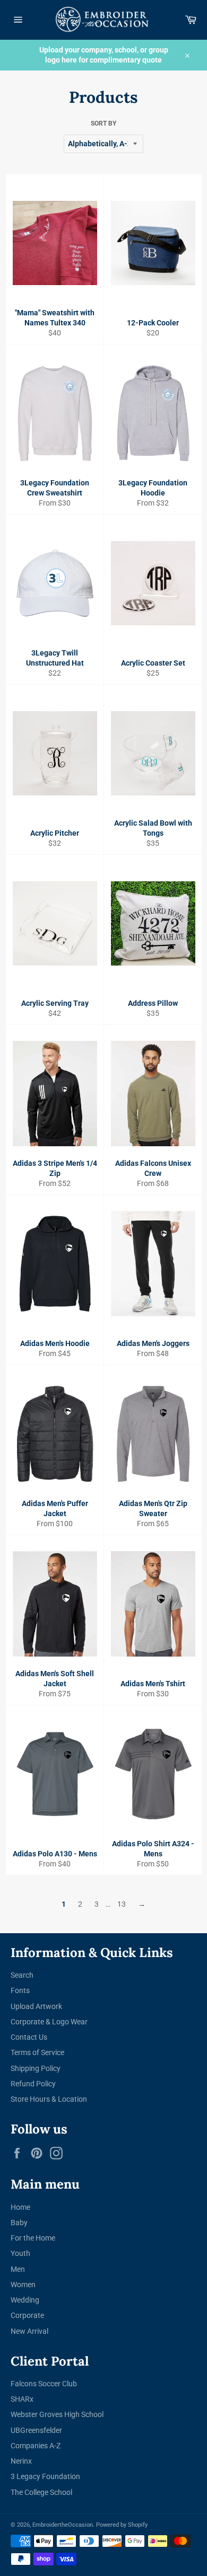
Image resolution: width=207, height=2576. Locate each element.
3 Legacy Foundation (45, 2476)
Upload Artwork (36, 2006)
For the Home (33, 2238)
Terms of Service (37, 2052)
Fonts (20, 1990)
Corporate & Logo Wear (49, 2022)
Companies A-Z (36, 2446)
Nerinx (21, 2461)
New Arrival (29, 2331)
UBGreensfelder (36, 2430)
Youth (20, 2253)
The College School (41, 2492)
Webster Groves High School (57, 2414)
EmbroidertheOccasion (63, 2525)
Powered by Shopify (122, 2525)
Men (18, 2269)
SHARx (22, 2399)
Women (23, 2285)
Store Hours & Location (49, 2099)
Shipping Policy (36, 2068)
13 (122, 1904)
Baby (19, 2223)
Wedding (25, 2300)
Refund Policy (33, 2084)
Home (20, 2207)
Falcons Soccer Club (44, 2384)
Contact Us (29, 2037)
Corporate (27, 2315)
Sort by (103, 123)
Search (22, 1975)
